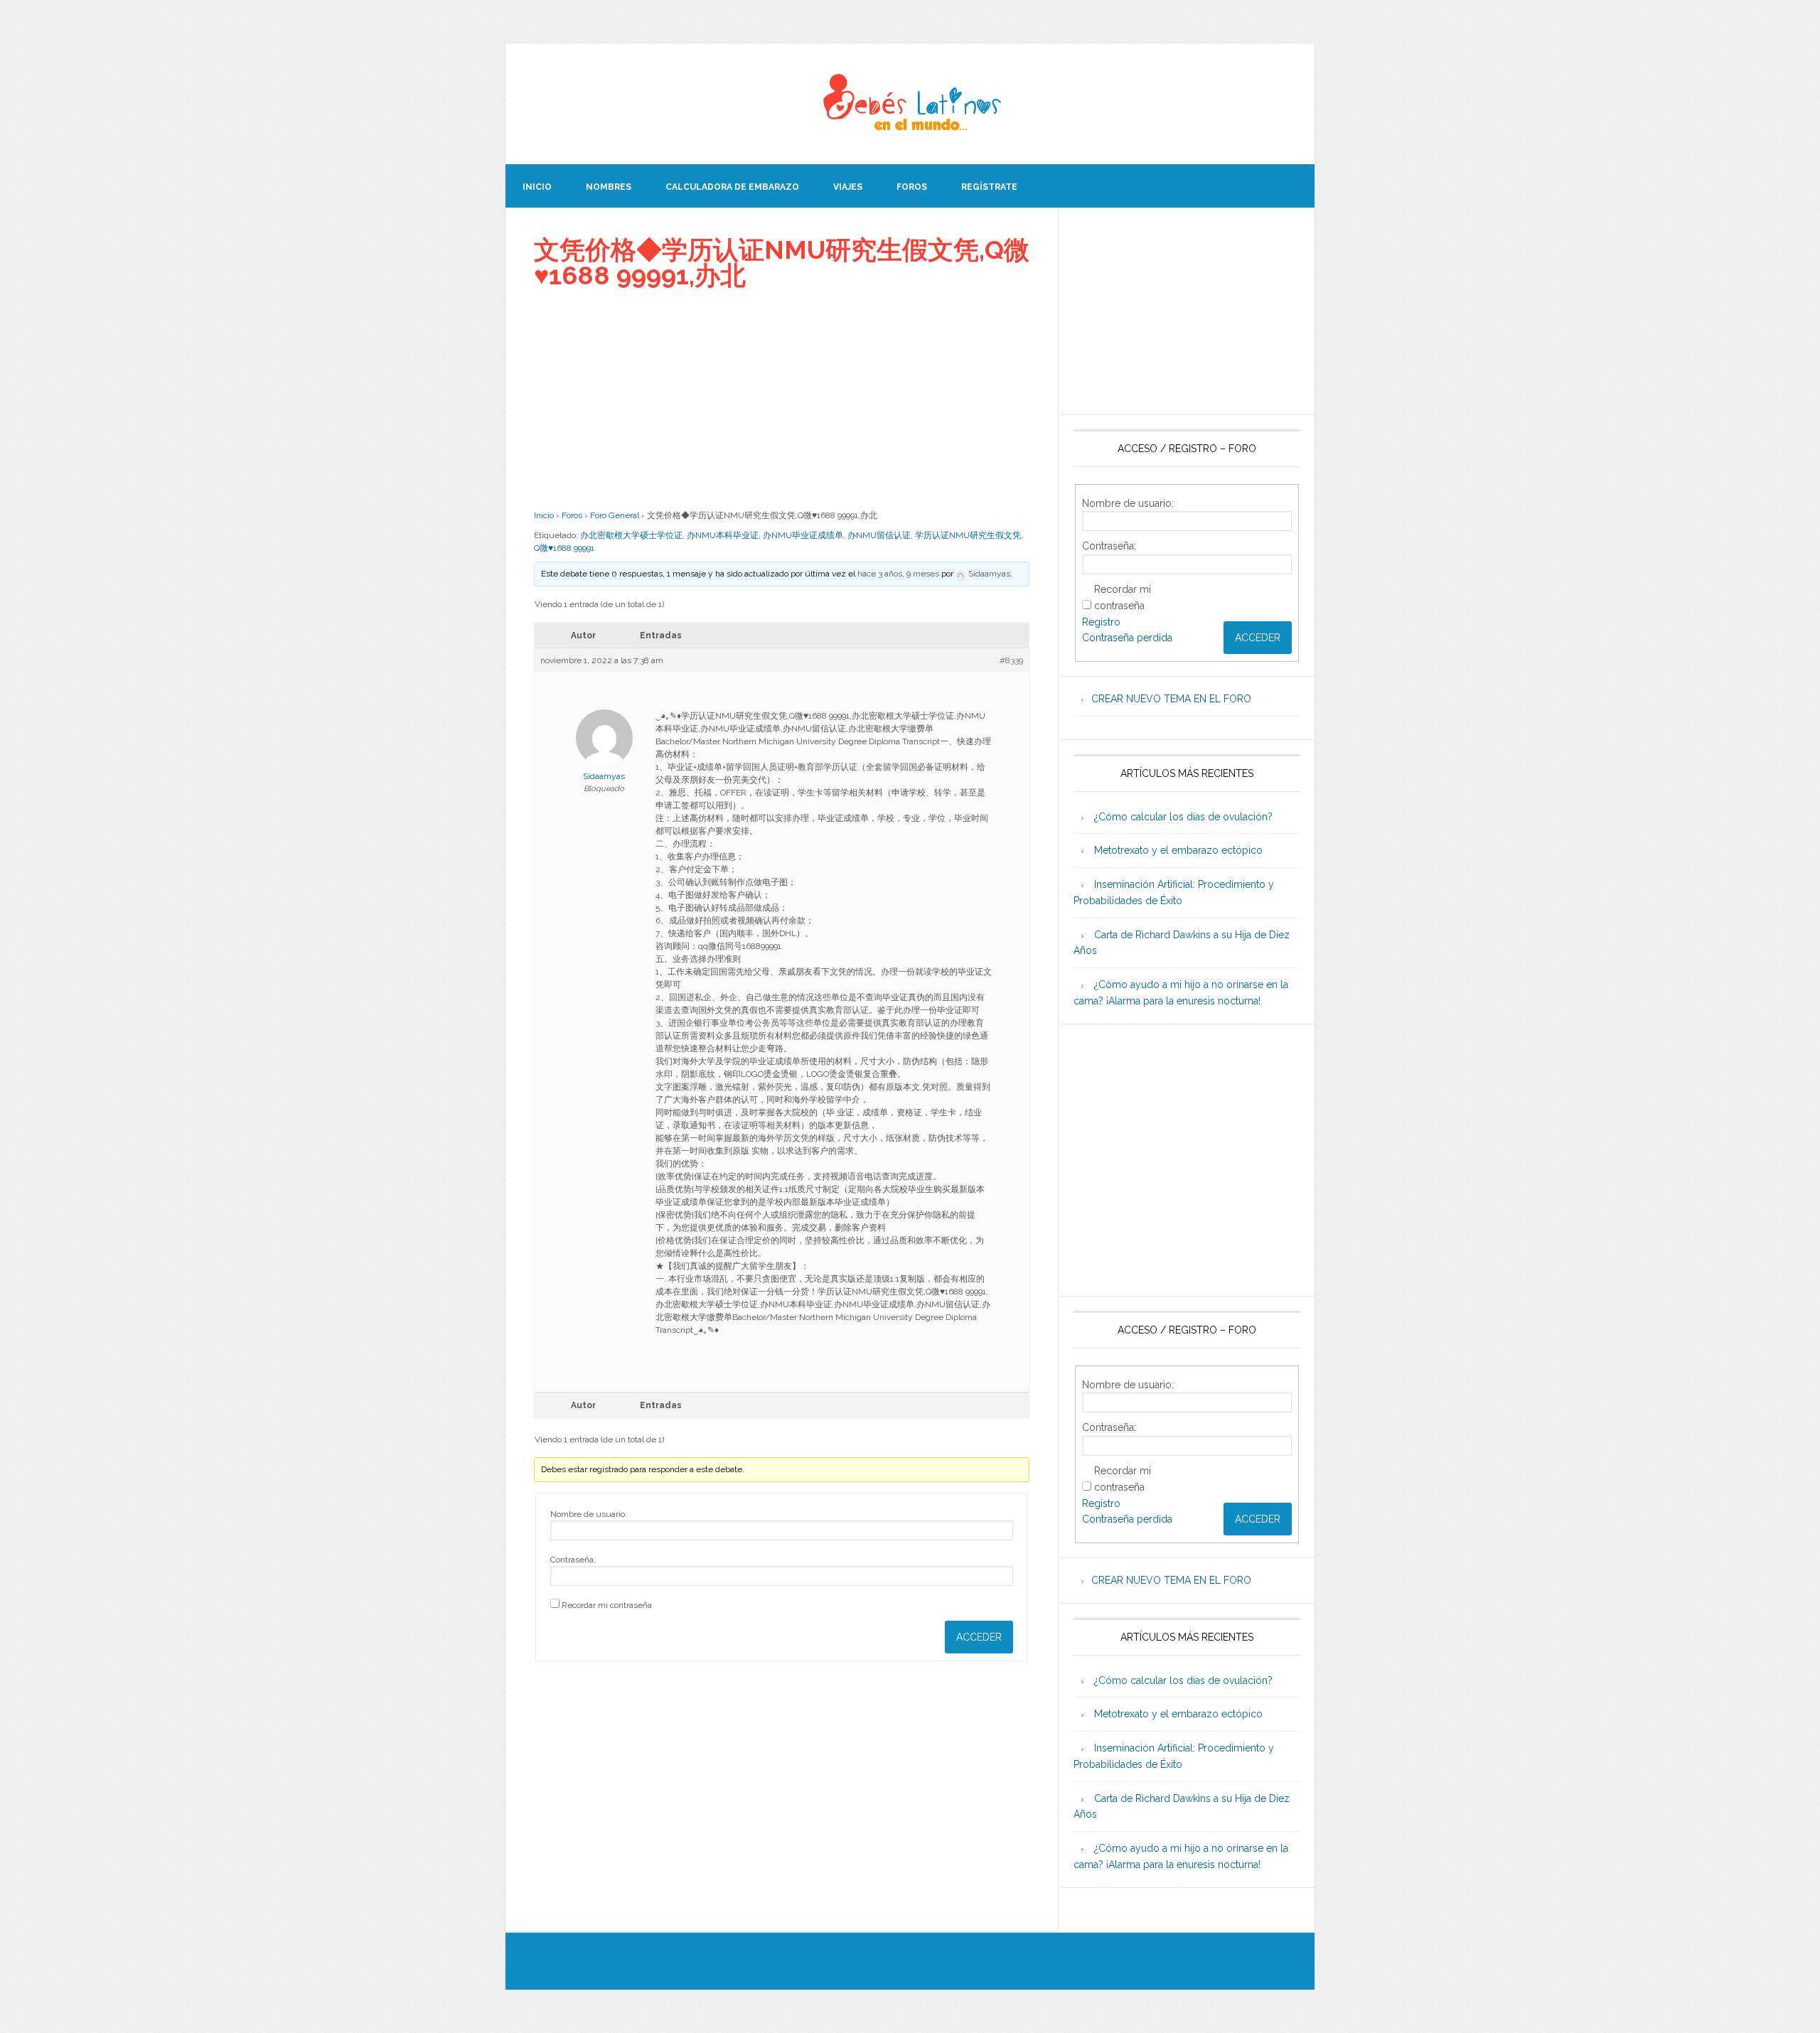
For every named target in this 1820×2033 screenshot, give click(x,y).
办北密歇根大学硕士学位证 (631, 535)
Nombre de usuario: (589, 1514)
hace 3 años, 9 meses (898, 574)
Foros (572, 515)
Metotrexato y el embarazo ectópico (1178, 850)
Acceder (979, 1637)
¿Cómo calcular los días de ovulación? (1183, 817)
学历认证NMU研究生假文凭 (968, 535)
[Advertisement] (782, 399)
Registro (1101, 622)
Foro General (615, 515)
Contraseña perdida (1127, 638)
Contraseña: (573, 1560)
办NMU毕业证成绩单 (803, 535)
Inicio (544, 515)
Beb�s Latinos (910, 104)
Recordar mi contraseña (607, 1605)
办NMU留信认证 (879, 535)
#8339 (1011, 660)
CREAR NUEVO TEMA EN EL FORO (1171, 699)
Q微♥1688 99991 (564, 548)
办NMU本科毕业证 (723, 535)
